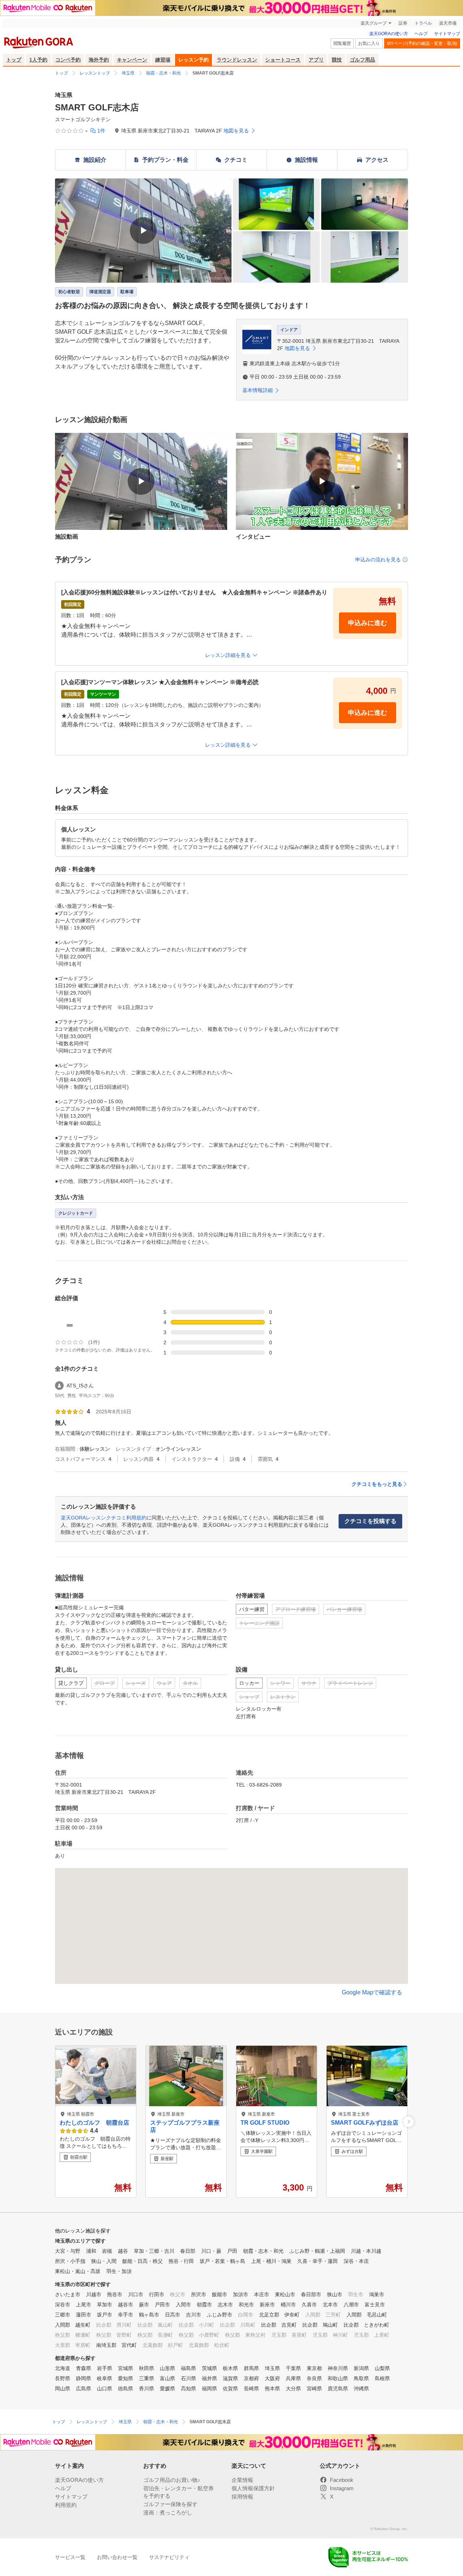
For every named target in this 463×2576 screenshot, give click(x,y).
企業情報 (242, 2480)
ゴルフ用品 (362, 60)
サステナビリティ (169, 2557)
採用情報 (242, 2497)
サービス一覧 (70, 2557)
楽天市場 (448, 23)
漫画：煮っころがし (168, 2512)
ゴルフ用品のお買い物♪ (172, 2480)
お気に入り (369, 43)
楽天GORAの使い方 (389, 34)
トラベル (423, 23)
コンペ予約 (68, 60)
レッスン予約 (194, 60)
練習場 (163, 60)
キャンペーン (132, 60)
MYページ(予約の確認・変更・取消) (422, 43)
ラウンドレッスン (237, 60)
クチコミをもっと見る (377, 1484)
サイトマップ (447, 34)
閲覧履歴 (342, 43)
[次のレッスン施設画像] (409, 2122)
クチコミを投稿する (370, 1521)
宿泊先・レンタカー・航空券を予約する (179, 2492)
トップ (14, 60)
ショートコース (283, 60)
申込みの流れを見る (378, 560)
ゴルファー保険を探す (170, 2504)
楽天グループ (374, 23)
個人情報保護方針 (253, 2488)
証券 (403, 23)
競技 (337, 60)
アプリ (316, 60)
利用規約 (66, 2505)
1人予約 (38, 60)
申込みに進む (368, 623)
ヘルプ (421, 34)
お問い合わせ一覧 (117, 2557)
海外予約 (99, 60)
